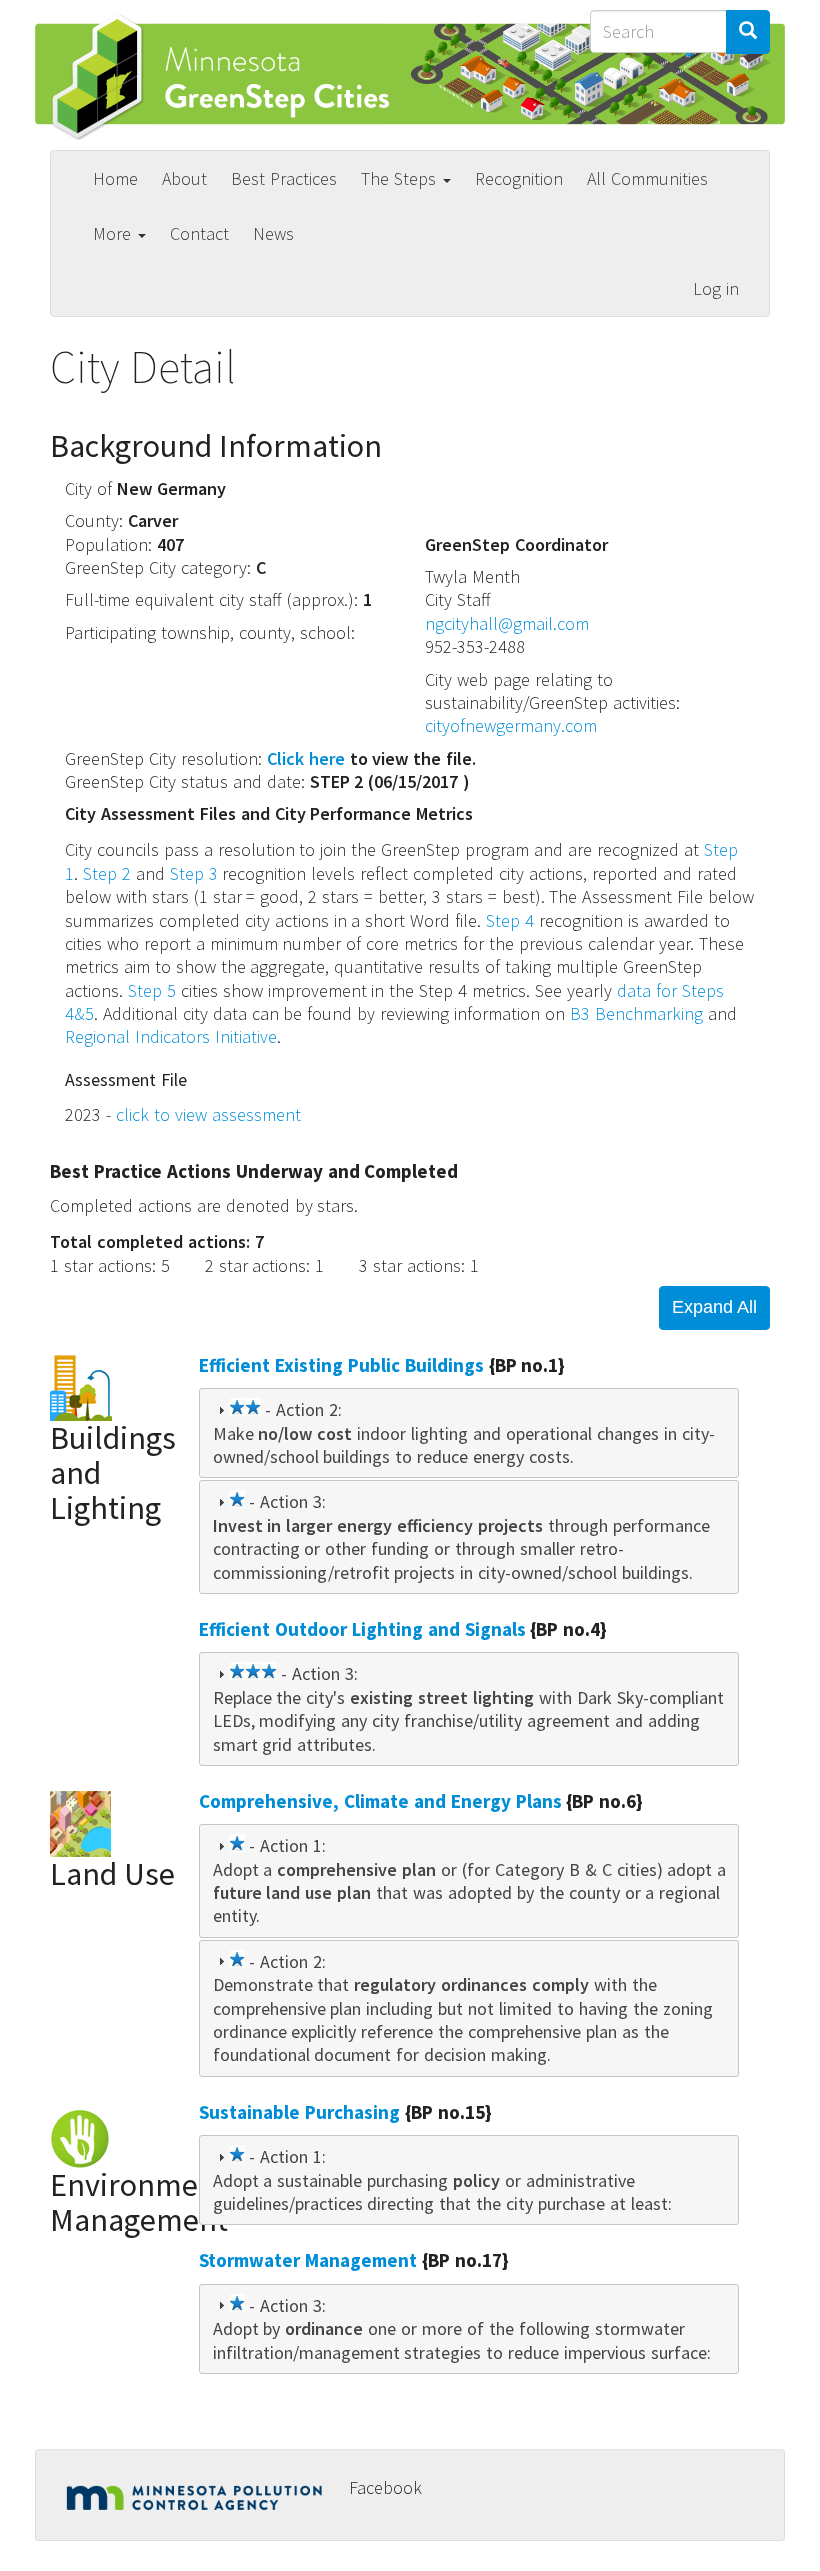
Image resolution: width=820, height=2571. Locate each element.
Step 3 (194, 873)
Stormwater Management (308, 2260)
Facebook (385, 2487)
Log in (716, 288)
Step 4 (510, 920)
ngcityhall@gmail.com (507, 623)
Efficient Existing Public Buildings (341, 1365)
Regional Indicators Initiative (171, 1036)
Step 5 (152, 990)
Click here (306, 758)
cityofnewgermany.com (511, 725)
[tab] (469, 1433)
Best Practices (284, 178)
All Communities (647, 178)
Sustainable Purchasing (299, 2112)
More (114, 233)
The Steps (401, 178)
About (184, 178)
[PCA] (200, 2492)
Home (115, 178)
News (273, 233)
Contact (199, 233)
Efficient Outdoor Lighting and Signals (362, 1629)
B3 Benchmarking (636, 1013)
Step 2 (107, 873)
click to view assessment (208, 1114)
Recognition (519, 178)
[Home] (231, 77)
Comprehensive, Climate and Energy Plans (380, 1801)
